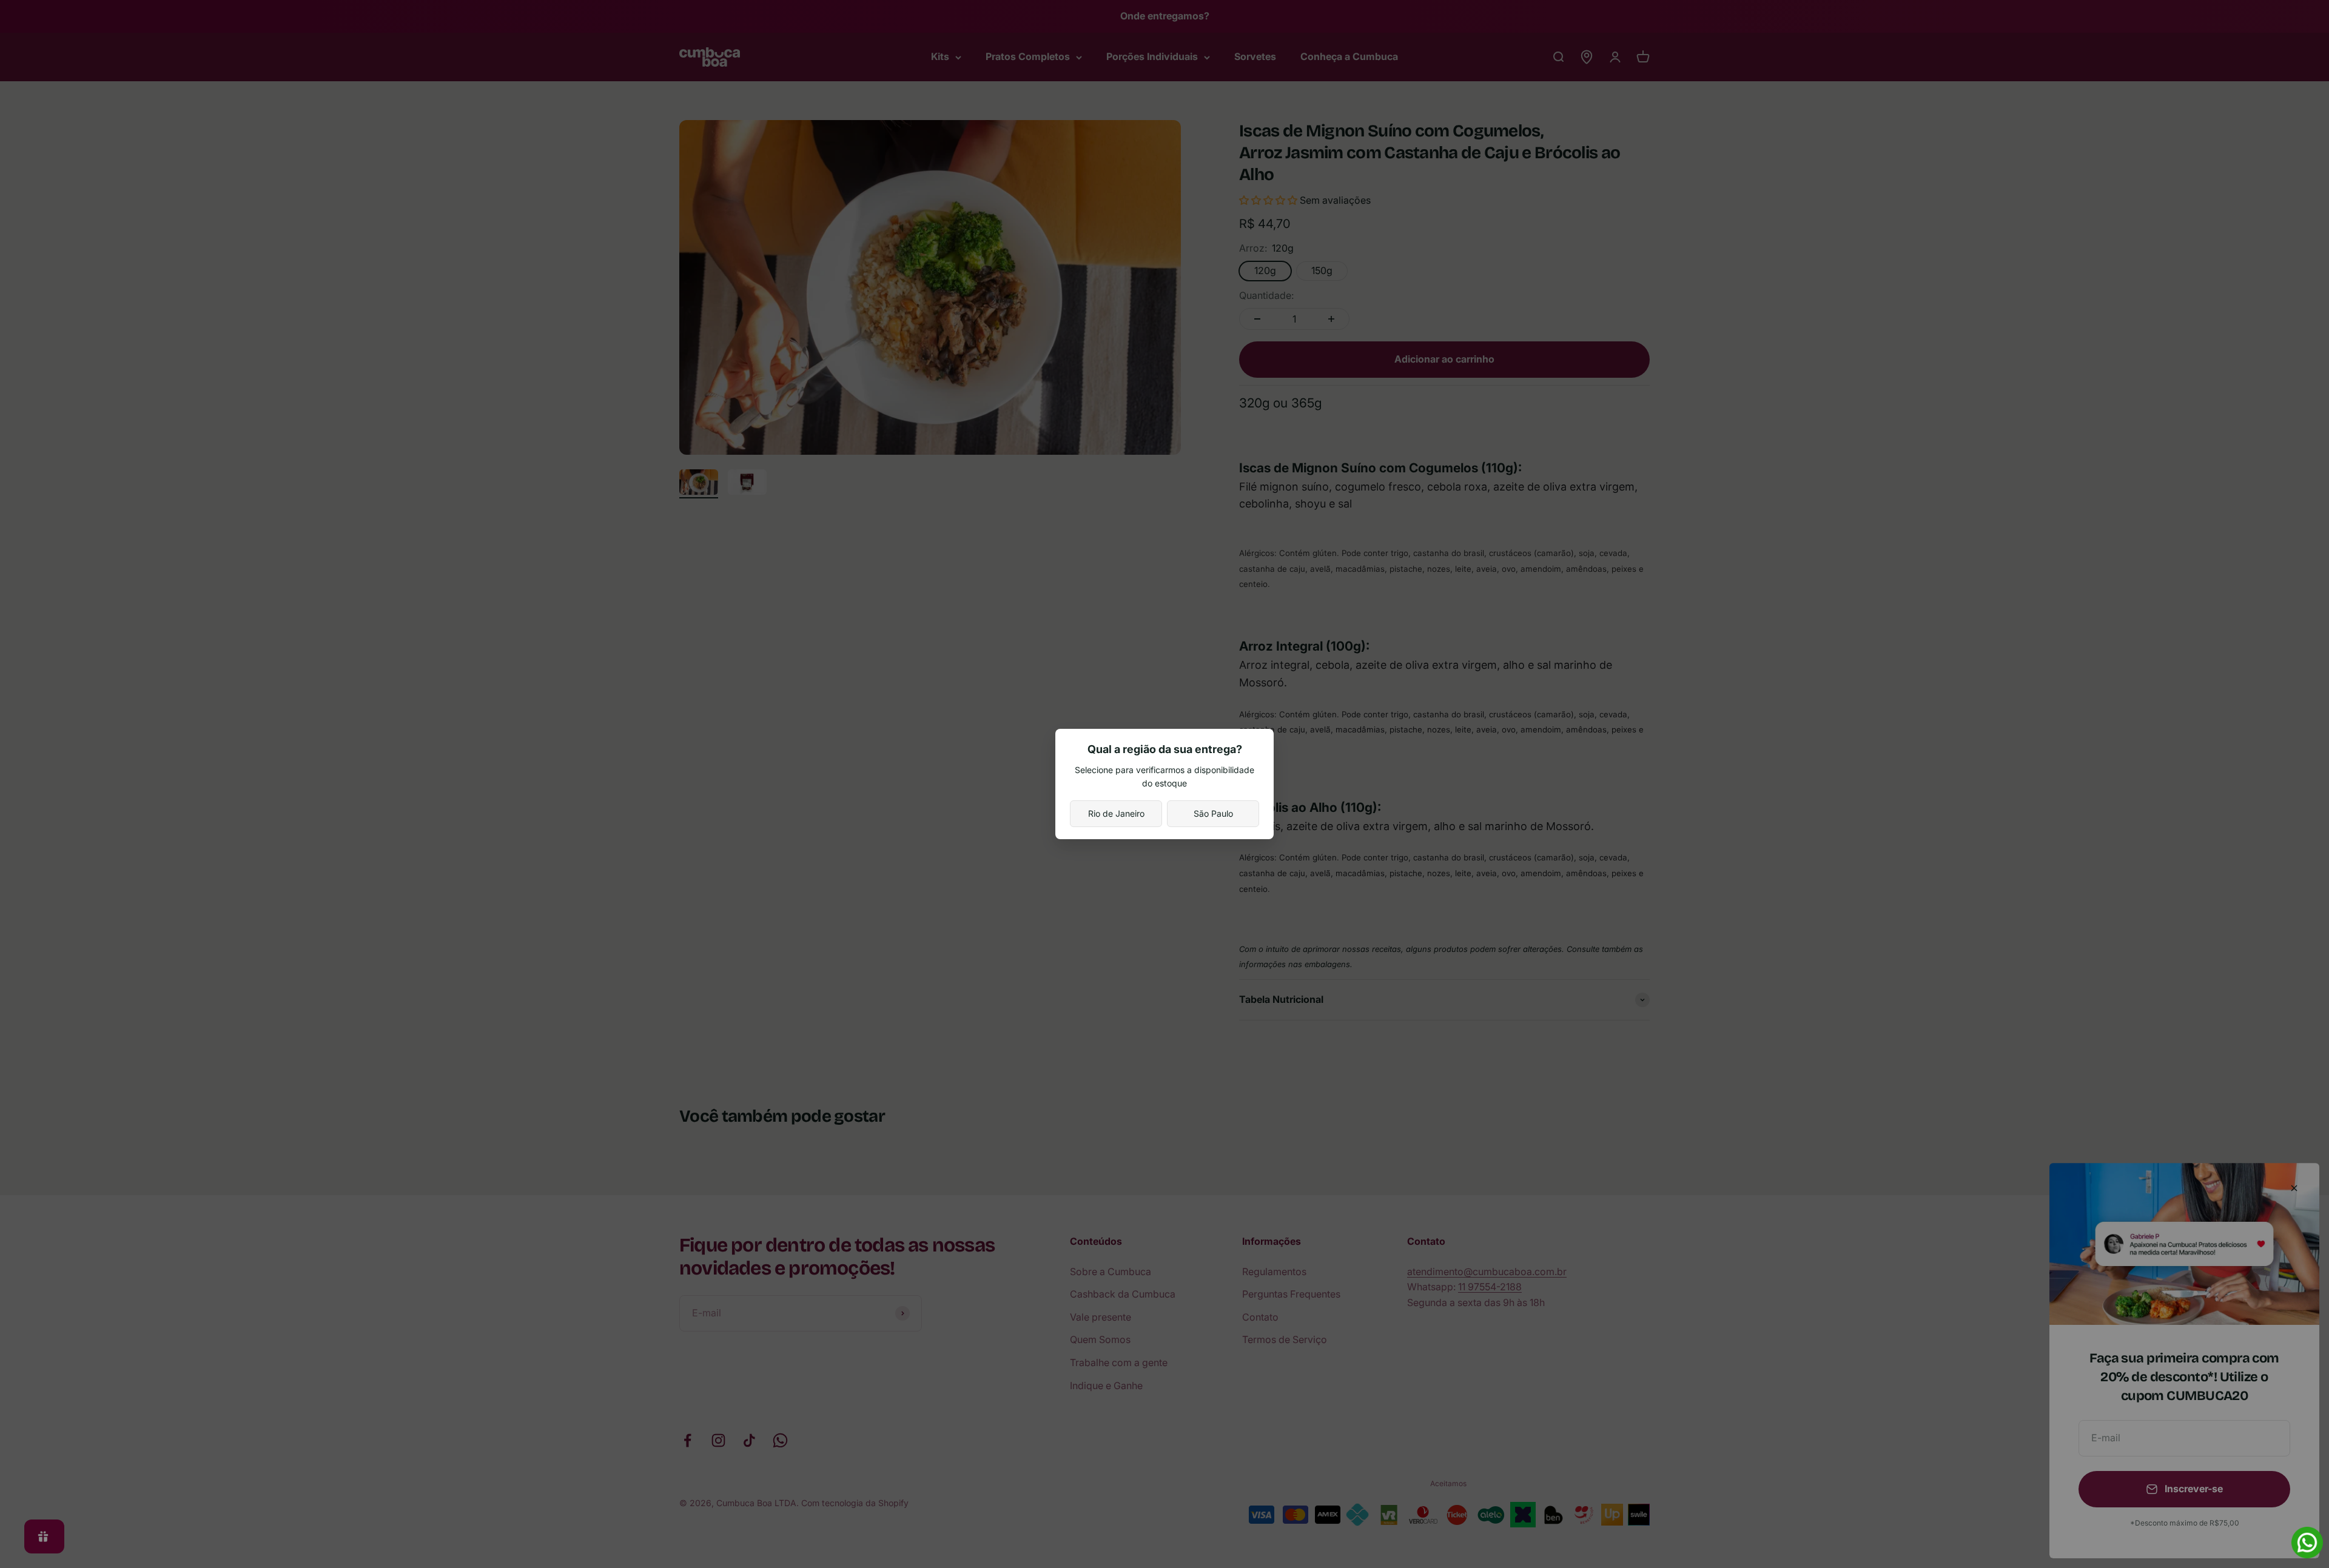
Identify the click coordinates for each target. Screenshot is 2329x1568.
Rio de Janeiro (1116, 813)
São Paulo (1213, 813)
